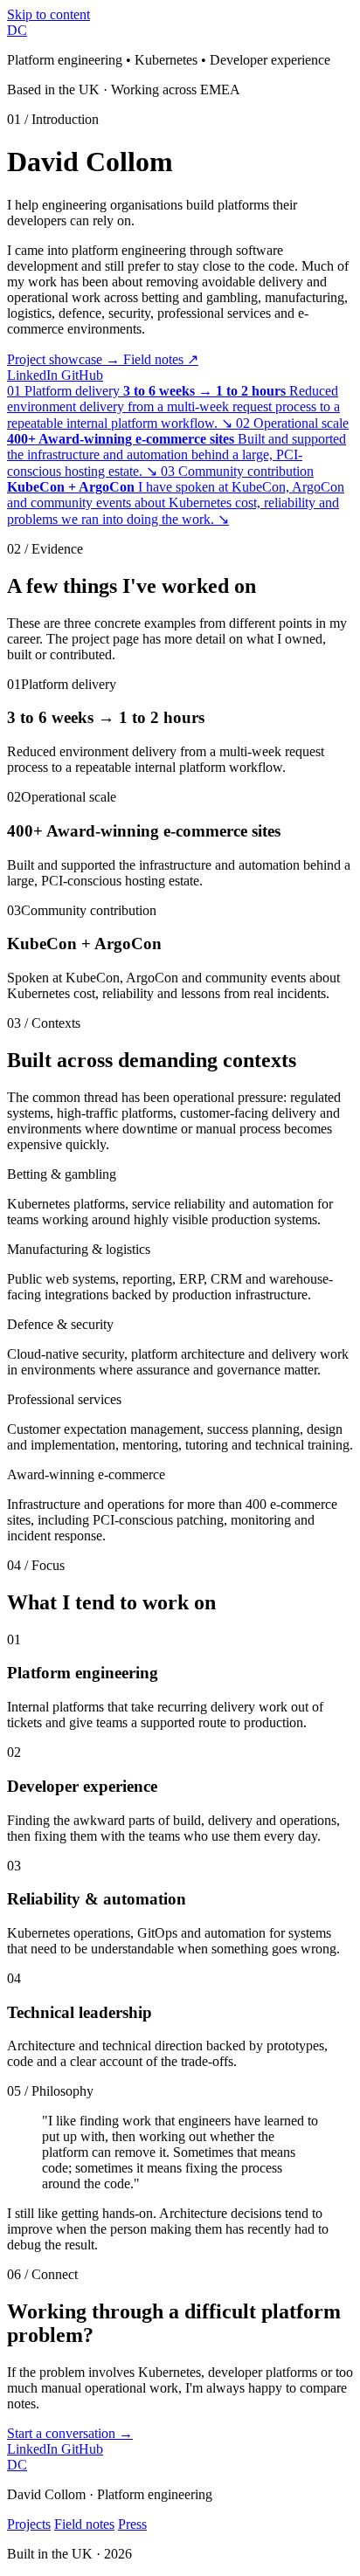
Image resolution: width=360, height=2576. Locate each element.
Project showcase (63, 359)
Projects (29, 2524)
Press (132, 2524)
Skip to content (48, 14)
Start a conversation (70, 2433)
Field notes (161, 359)
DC (17, 30)
